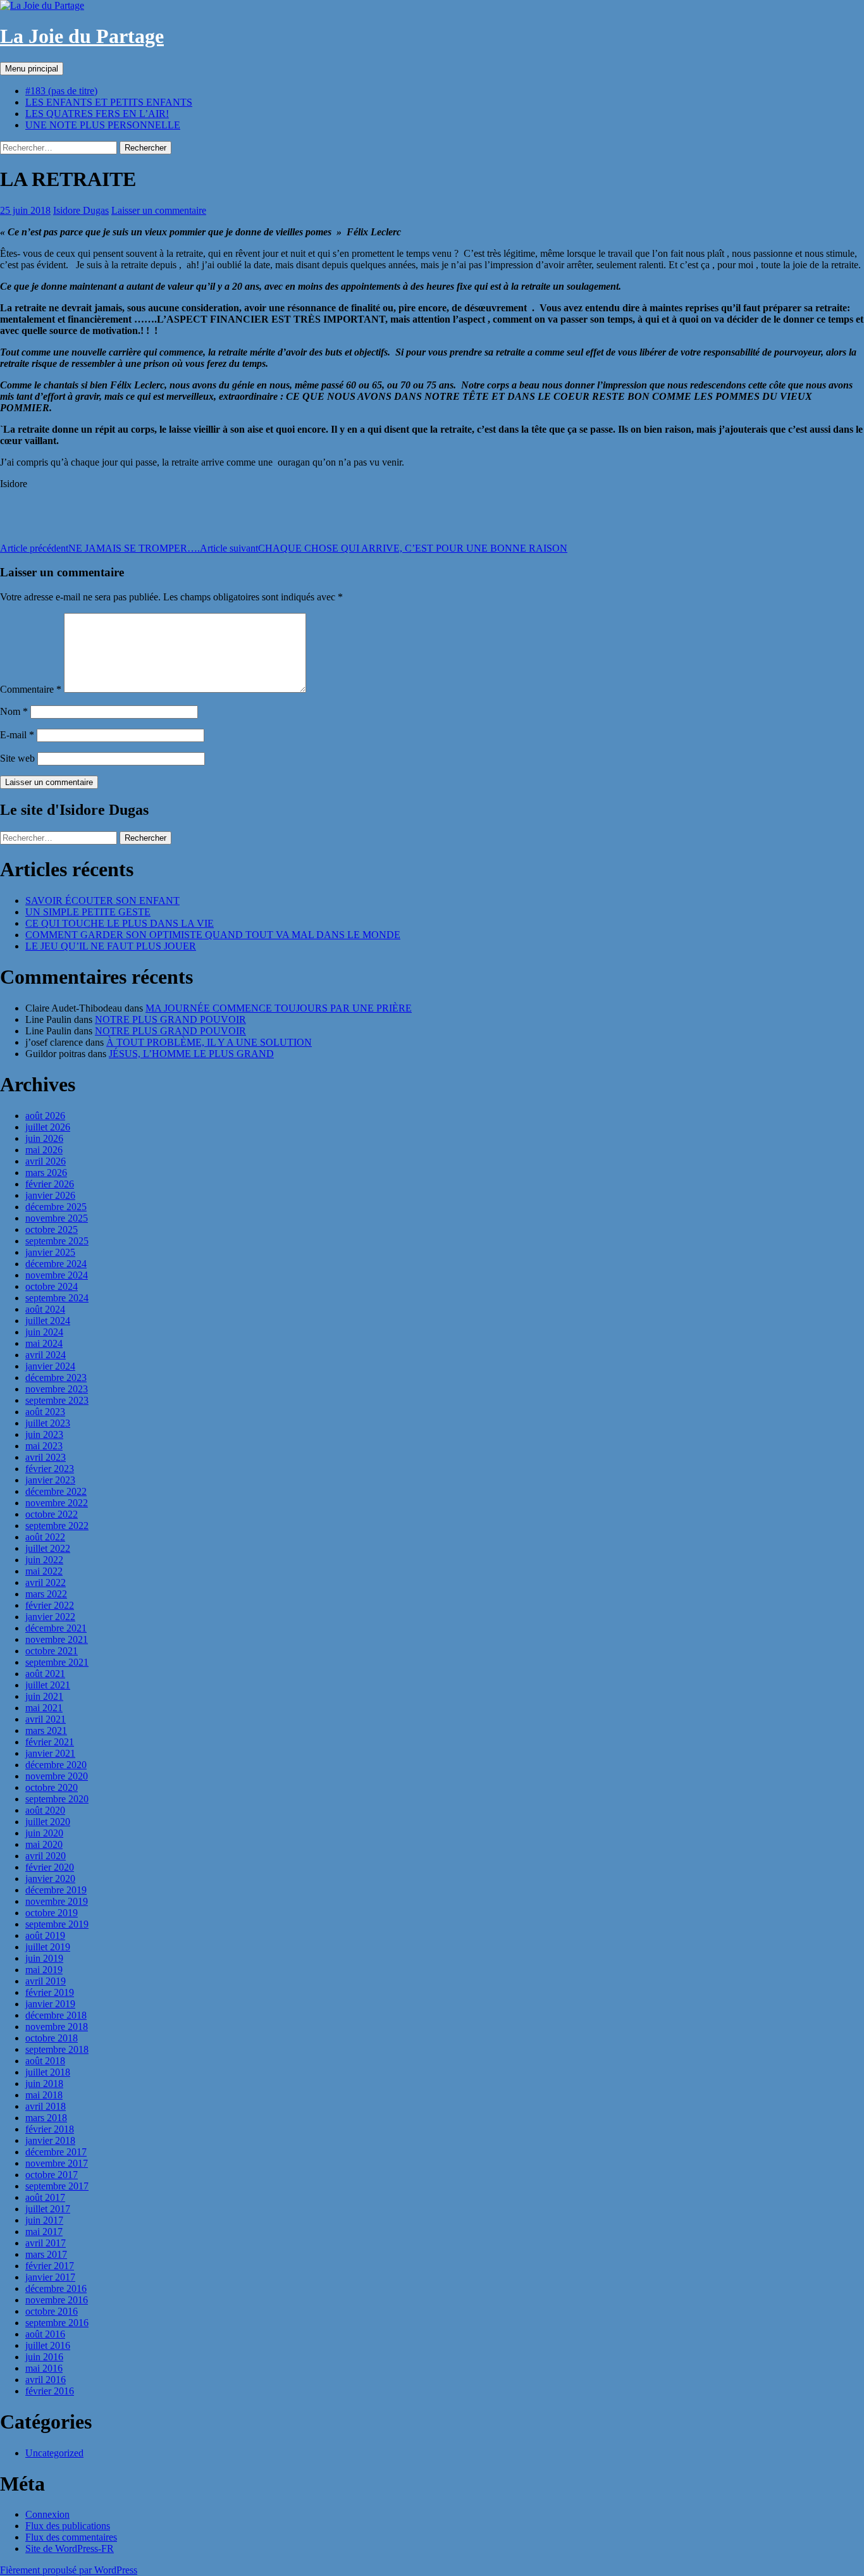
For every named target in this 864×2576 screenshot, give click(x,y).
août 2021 (45, 1674)
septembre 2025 (57, 1241)
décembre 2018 (56, 2015)
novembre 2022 (57, 1503)
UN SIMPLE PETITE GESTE (88, 912)
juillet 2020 (48, 1822)
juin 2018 (44, 2084)
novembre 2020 (57, 1776)
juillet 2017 (48, 2209)
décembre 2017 (56, 2152)
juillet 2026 (48, 1127)
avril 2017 (46, 2243)
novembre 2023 (57, 1389)
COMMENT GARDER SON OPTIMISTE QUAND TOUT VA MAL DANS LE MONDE (213, 935)
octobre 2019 (52, 1913)
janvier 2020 (50, 1879)
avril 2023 (46, 1457)
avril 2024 (46, 1355)
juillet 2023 (48, 1423)
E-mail (17, 735)
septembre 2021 (57, 1662)
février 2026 (50, 1184)
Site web (17, 758)
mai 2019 (44, 1970)
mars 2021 (46, 1731)
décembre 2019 (56, 1890)
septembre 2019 (57, 1924)
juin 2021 (44, 1696)
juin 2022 (44, 1560)
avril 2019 (46, 1981)
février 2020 (50, 1867)
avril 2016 (46, 2380)
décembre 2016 (56, 2288)
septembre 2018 (57, 2049)
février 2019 (50, 1992)
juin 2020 (44, 1833)
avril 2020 (46, 1856)
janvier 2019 (50, 2004)
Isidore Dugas (81, 210)
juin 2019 (44, 1958)
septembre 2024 (57, 1298)
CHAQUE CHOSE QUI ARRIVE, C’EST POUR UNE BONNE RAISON (384, 548)
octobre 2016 (52, 2311)
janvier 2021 (50, 1753)
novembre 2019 (57, 1901)
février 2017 (50, 2266)
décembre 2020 (56, 1765)
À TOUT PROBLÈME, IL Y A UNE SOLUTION (209, 1042)
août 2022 (45, 1537)
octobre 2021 (52, 1651)
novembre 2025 (57, 1218)
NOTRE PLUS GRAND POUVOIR (170, 1019)
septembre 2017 (57, 2186)
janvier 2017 (50, 2277)
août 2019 (45, 1935)
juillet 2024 (48, 1321)
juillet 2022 (48, 1548)
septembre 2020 (57, 1799)
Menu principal (32, 69)
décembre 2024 (56, 1264)
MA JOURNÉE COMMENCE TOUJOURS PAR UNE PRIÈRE (279, 1008)
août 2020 (45, 1810)
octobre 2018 (52, 2038)
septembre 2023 (57, 1400)
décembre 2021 (56, 1628)
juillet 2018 (48, 2072)
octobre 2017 (52, 2175)
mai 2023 (44, 1446)
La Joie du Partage (82, 36)
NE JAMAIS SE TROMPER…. (100, 548)
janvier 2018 (50, 2140)
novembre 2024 (57, 1275)
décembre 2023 (56, 1378)
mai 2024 (44, 1343)
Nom (14, 711)
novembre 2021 (57, 1639)
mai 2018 (44, 2095)
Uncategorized (54, 2453)
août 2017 (45, 2197)
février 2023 (50, 1469)
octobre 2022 (52, 1514)
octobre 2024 (52, 1286)
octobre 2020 (52, 1787)
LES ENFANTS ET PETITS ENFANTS (109, 102)
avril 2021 (46, 1719)
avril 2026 (46, 1161)
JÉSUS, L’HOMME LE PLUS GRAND (191, 1054)
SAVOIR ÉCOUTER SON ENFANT (102, 901)
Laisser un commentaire (159, 210)
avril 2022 (46, 1582)
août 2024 (45, 1309)
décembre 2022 (56, 1491)
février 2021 (50, 1742)
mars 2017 (46, 2254)
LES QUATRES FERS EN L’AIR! (97, 114)
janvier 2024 (50, 1366)
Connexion (47, 2514)
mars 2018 (46, 2118)
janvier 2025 (50, 1252)
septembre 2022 (57, 1526)
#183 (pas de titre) (61, 91)
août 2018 (45, 2061)
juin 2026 (44, 1138)
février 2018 (50, 2129)
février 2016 (50, 2391)
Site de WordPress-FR (70, 2548)
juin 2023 (44, 1434)
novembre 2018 (57, 2027)
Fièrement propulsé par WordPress (69, 2570)
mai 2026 (44, 1150)
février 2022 (50, 1605)
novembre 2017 (57, 2163)
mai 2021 (44, 1708)
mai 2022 (44, 1571)
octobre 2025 (52, 1229)
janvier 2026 (50, 1195)
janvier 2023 (50, 1480)
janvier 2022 (50, 1617)
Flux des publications (68, 2526)
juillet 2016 (48, 2345)
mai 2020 (44, 1844)
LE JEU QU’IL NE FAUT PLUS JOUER (111, 946)
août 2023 (45, 1412)
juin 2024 (44, 1332)
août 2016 (45, 2334)
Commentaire (31, 689)
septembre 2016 (57, 2323)
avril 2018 (46, 2106)
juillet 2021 (48, 1685)
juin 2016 (44, 2357)
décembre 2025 (56, 1207)
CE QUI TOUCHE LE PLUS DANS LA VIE (120, 923)
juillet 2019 (48, 1947)
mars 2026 (46, 1173)
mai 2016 (44, 2368)
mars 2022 (46, 1594)
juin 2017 (44, 2220)
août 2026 (45, 1116)
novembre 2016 (57, 2300)
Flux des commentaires (71, 2537)
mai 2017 (44, 2232)
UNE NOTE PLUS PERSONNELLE (103, 125)
